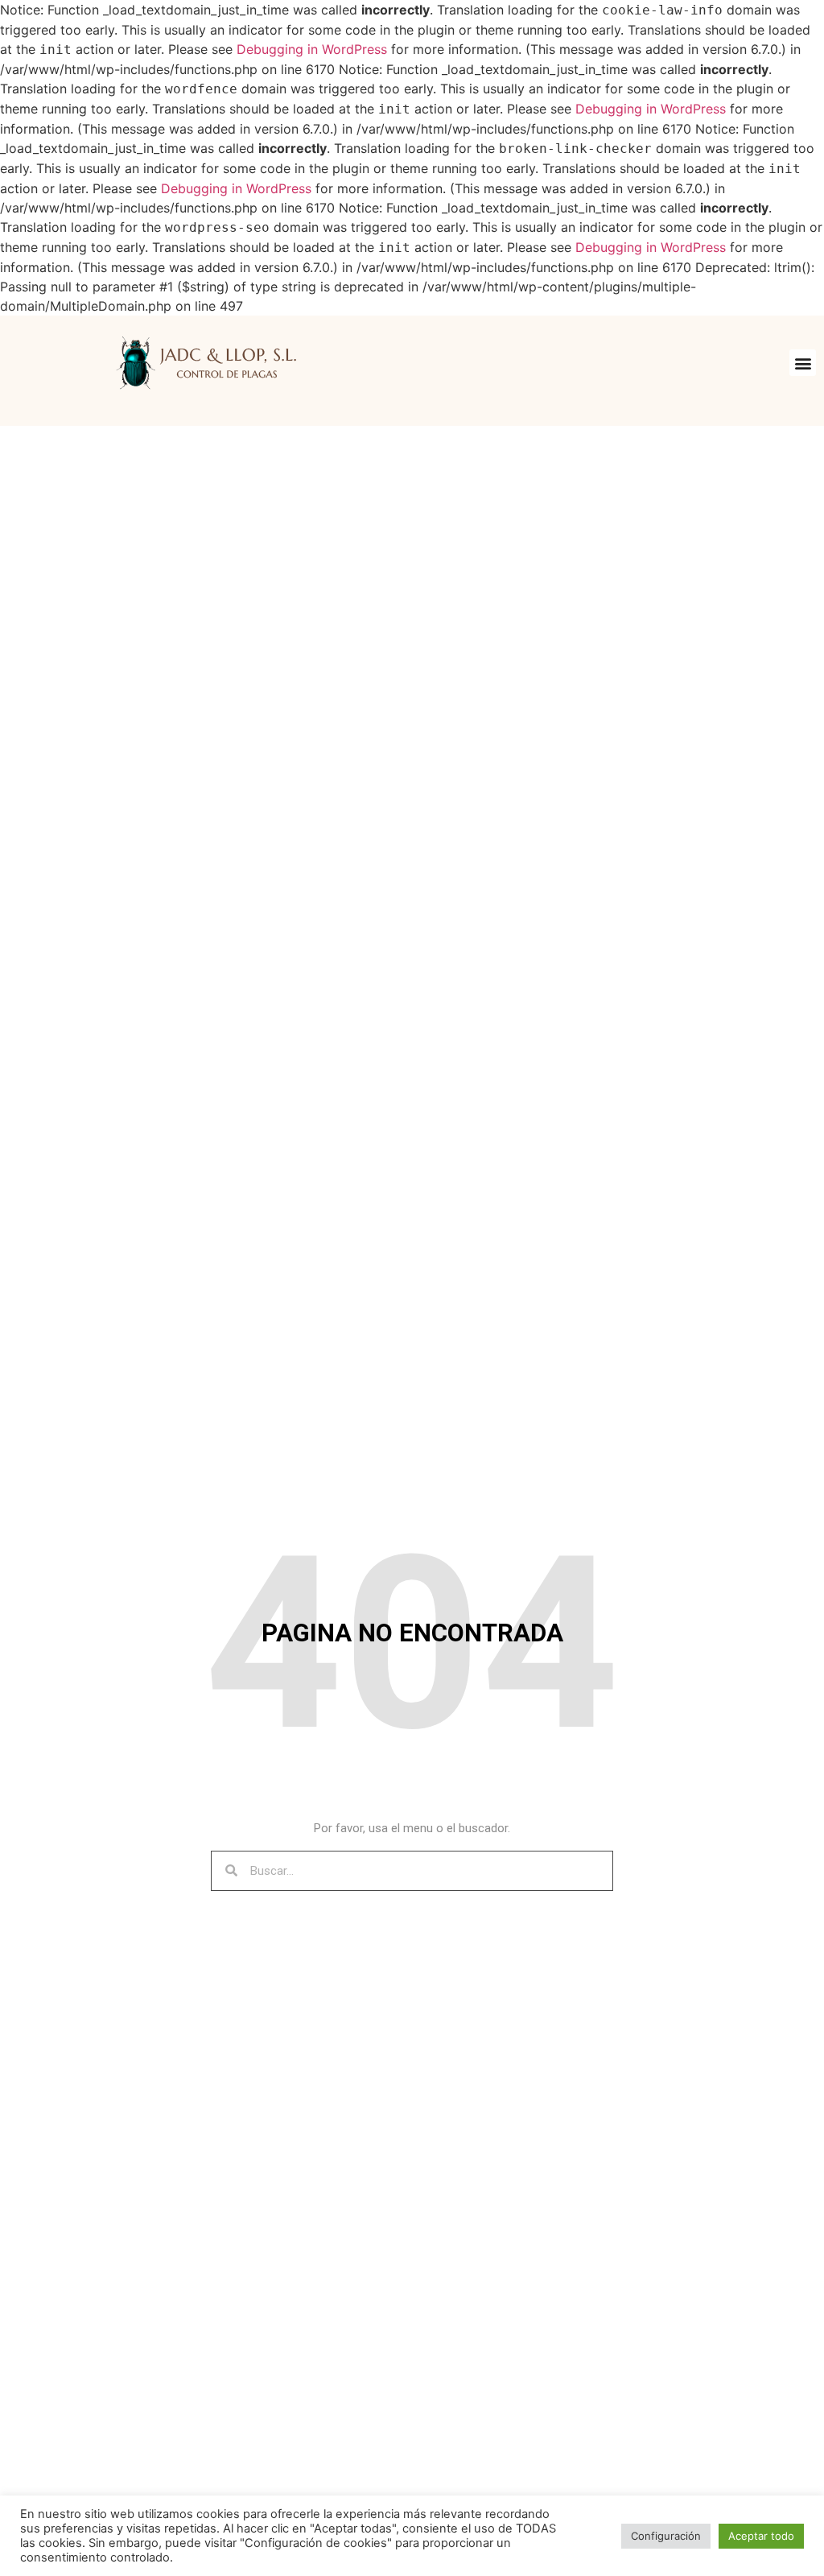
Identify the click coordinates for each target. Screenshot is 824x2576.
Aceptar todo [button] (761, 2536)
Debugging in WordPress (312, 49)
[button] (803, 363)
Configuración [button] (666, 2536)
